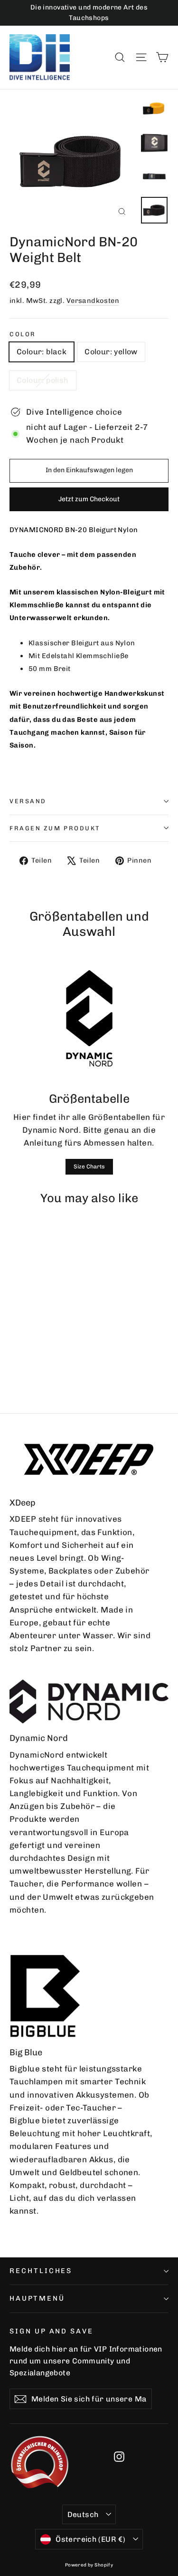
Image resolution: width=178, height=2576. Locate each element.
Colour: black (42, 352)
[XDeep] (89, 1459)
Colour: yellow (111, 352)
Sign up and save (52, 2331)
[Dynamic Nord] (89, 1701)
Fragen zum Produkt (55, 828)
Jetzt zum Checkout (89, 499)
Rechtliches (41, 2271)
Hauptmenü (37, 2298)
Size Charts (89, 1166)
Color (23, 334)
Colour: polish (43, 380)
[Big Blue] (45, 1996)
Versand (28, 801)
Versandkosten (93, 301)
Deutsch (83, 2514)
